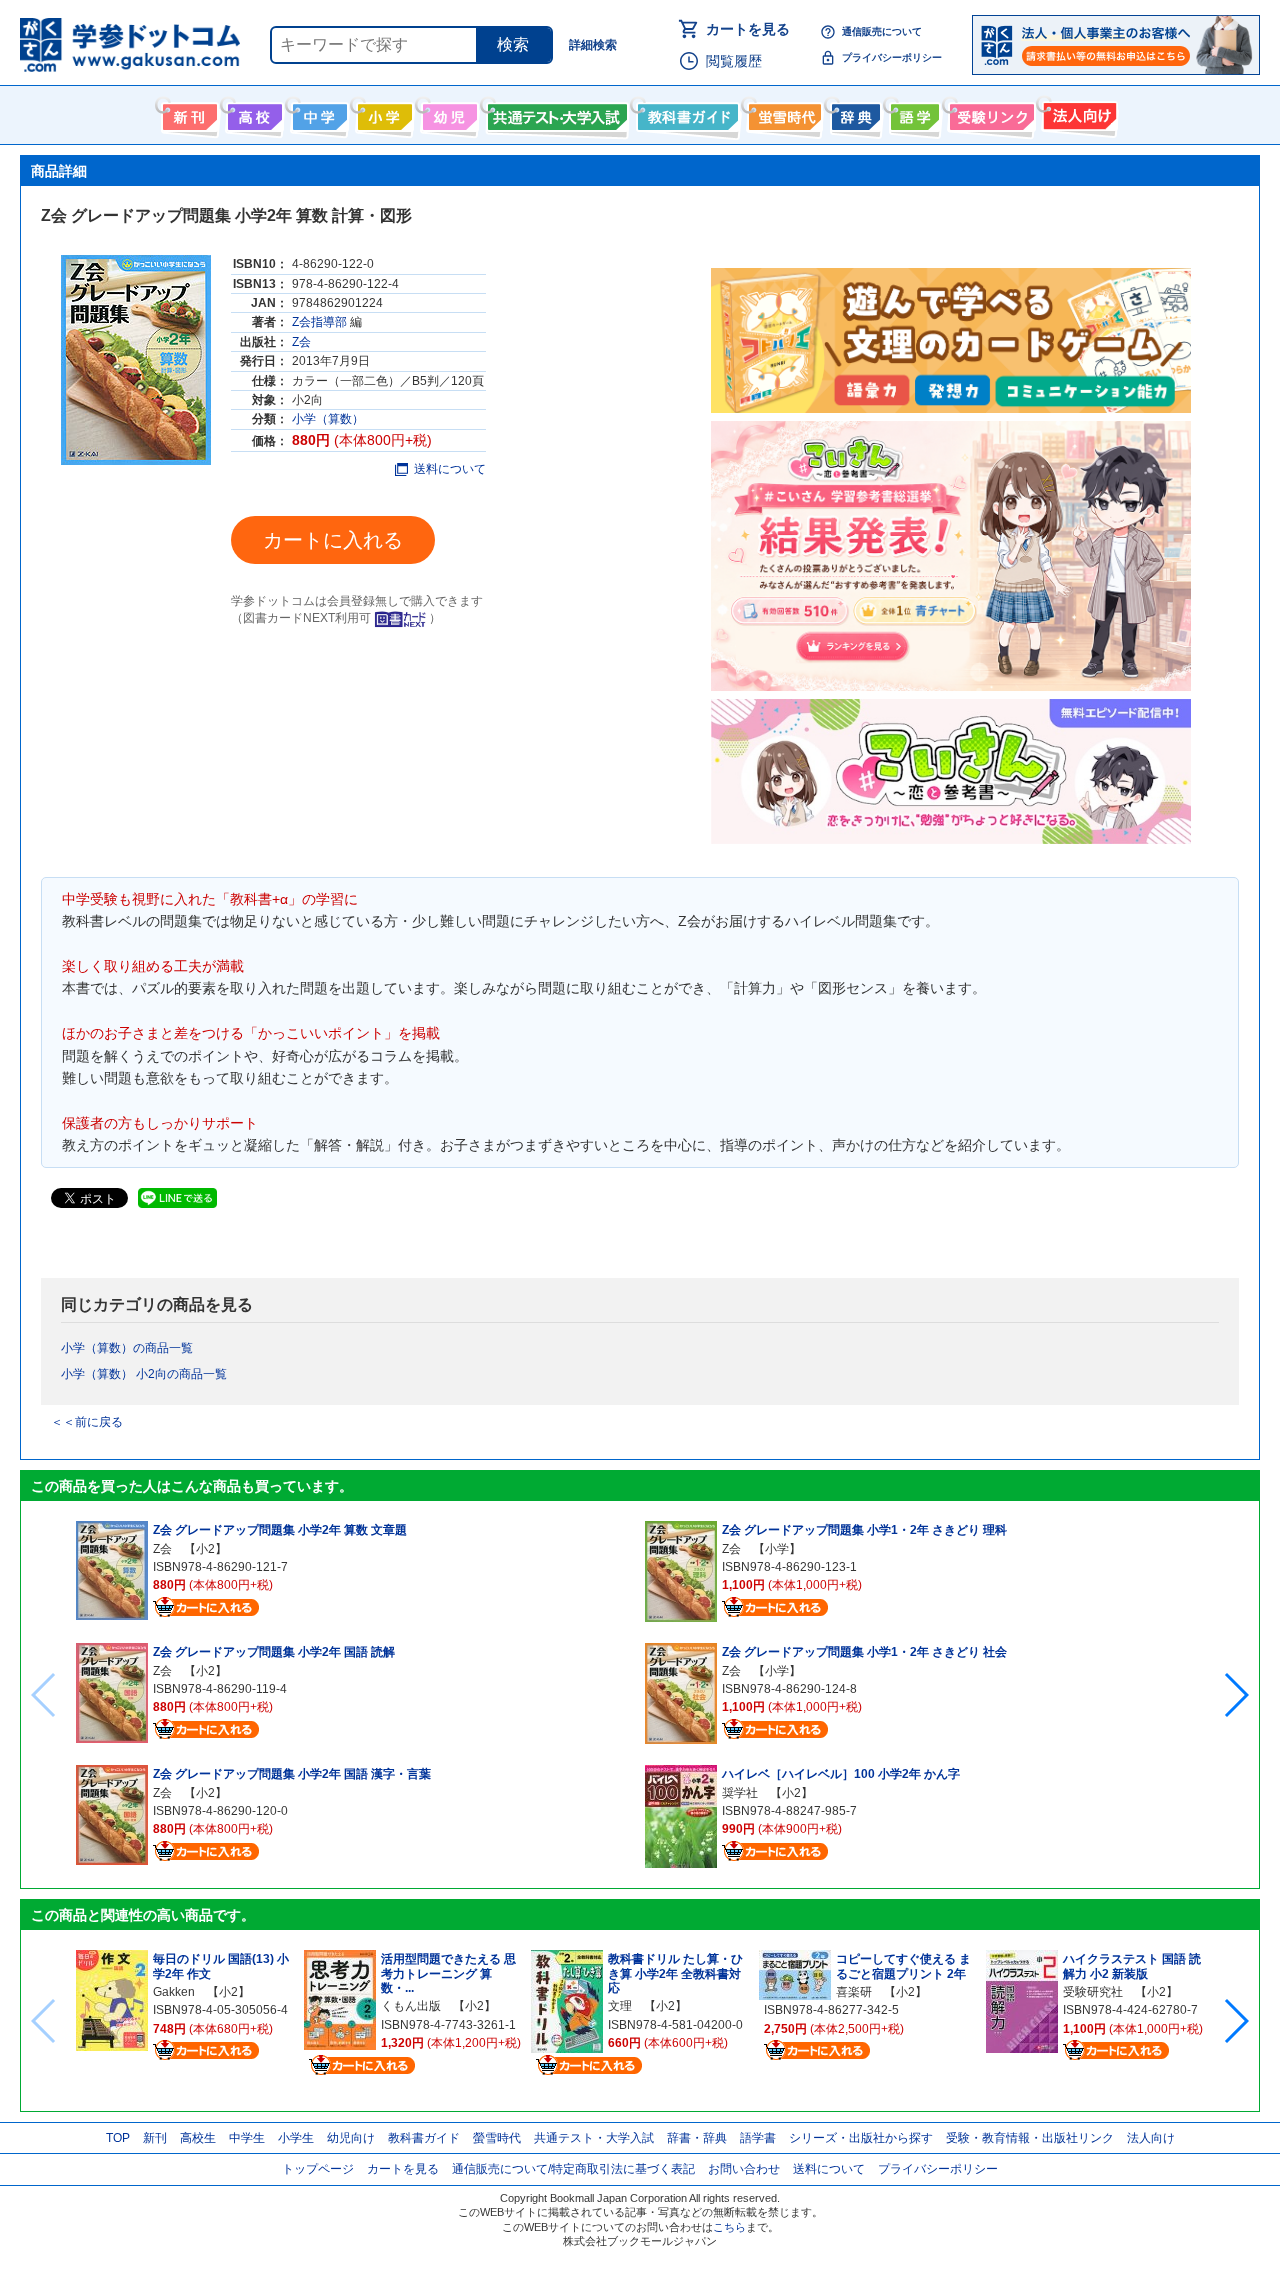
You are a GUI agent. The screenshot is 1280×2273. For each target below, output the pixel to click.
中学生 (247, 2138)
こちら (729, 2227)
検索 (513, 44)
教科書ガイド (685, 113)
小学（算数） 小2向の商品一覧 (144, 1374)
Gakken (174, 1992)
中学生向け (317, 113)
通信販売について (882, 31)
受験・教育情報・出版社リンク (1030, 2138)
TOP (118, 2138)
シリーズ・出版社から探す (861, 2138)
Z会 (301, 342)
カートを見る (748, 29)
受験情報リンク (989, 113)
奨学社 (740, 1793)
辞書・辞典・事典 (853, 113)
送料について (450, 469)
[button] (1235, 1695)
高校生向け (252, 113)
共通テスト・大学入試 (555, 113)
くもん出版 (411, 2006)
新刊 (155, 2138)
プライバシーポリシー (892, 57)
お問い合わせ (744, 2169)
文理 (620, 2006)
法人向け (1077, 113)
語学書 (912, 113)
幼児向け (447, 113)
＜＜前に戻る (87, 1422)
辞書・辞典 (697, 2138)
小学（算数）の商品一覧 (127, 1348)
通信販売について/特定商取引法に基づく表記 (573, 2169)
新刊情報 (187, 113)
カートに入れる (333, 540)
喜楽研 (854, 1992)
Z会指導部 (319, 322)
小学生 (296, 2138)
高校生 (198, 2138)
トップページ (318, 2169)
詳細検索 (593, 45)
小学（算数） (328, 419)
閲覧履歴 (734, 61)
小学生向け (382, 113)
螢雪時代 (782, 113)
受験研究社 (1093, 1992)
